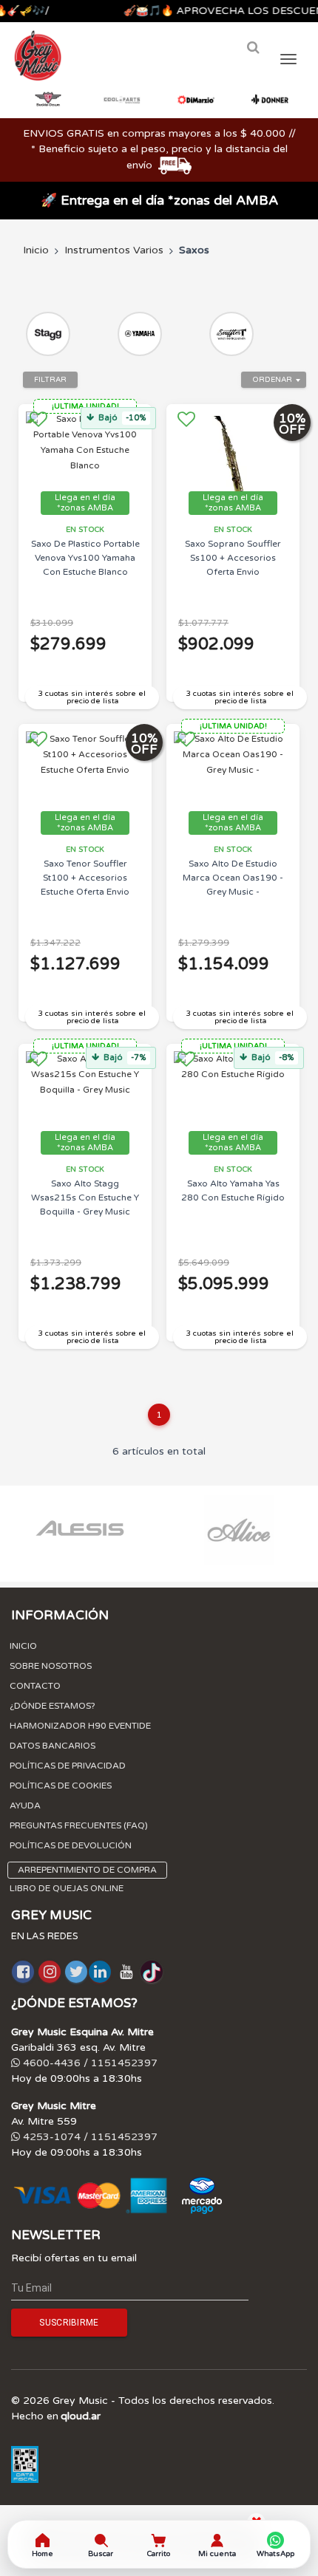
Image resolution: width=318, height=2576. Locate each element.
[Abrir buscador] (253, 48)
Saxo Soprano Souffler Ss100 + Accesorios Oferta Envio (233, 558)
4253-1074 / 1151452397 (89, 2137)
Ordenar (272, 380)
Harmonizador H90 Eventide (80, 1726)
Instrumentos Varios (114, 250)
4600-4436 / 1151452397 (89, 2063)
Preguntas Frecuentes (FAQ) (79, 1825)
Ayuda (25, 1805)
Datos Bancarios (53, 1746)
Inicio (36, 250)
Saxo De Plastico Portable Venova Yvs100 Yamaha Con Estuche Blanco (85, 558)
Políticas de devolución (71, 1845)
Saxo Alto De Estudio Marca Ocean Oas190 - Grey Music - (233, 878)
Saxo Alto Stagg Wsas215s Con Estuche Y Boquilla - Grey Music (85, 1198)
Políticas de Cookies (61, 1786)
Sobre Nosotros (51, 1666)
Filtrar (50, 380)
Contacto (35, 1686)
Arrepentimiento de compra (87, 1870)
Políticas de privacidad (68, 1766)
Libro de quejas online (67, 1888)
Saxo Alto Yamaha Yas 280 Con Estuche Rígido (233, 1190)
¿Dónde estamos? (53, 1706)
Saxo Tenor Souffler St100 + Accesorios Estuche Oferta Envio (85, 878)
